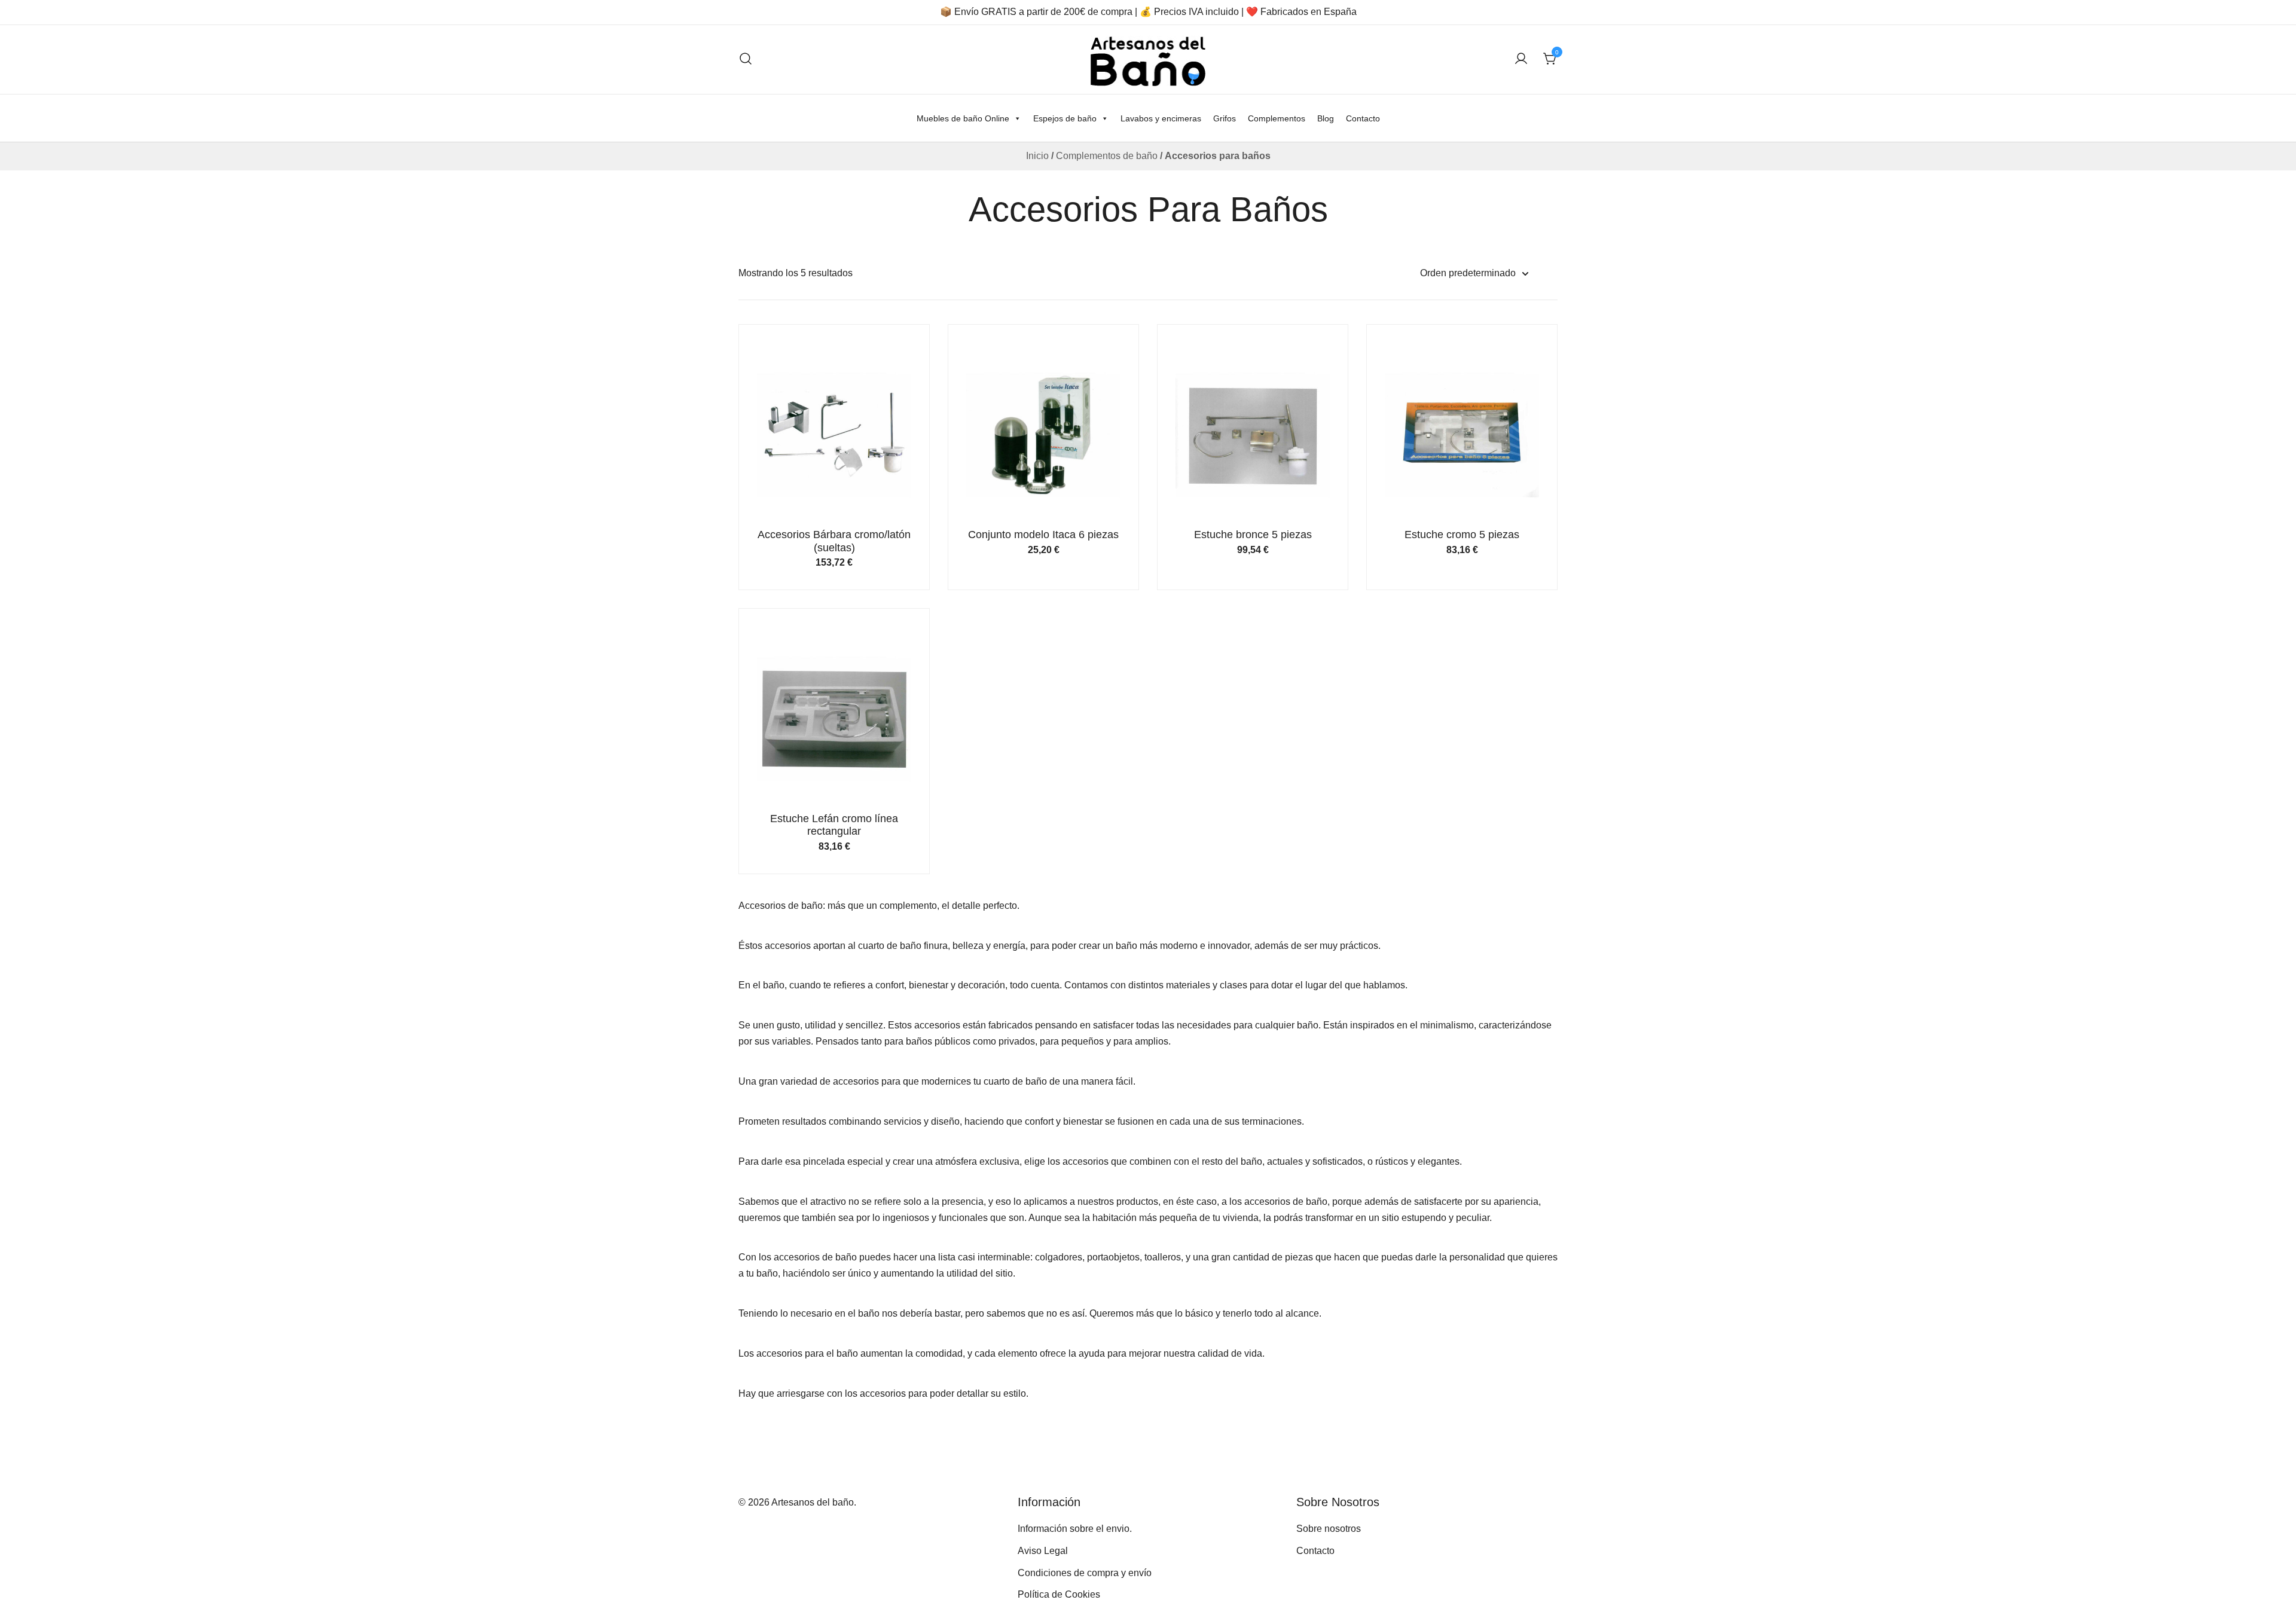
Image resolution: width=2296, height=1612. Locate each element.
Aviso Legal (1043, 1551)
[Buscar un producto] (746, 59)
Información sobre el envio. (1075, 1529)
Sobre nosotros (1329, 1529)
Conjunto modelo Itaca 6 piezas (1043, 535)
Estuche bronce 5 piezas (1253, 535)
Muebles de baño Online (963, 118)
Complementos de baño (1107, 156)
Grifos (1225, 118)
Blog (1326, 118)
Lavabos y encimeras (1161, 118)
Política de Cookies (1059, 1594)
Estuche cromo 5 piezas (1462, 535)
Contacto (1363, 118)
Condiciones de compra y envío (1085, 1573)
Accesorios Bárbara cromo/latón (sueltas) (834, 541)
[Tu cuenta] (1521, 59)
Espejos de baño (1065, 118)
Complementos (1277, 118)
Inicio (1037, 156)
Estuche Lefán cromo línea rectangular (834, 825)
